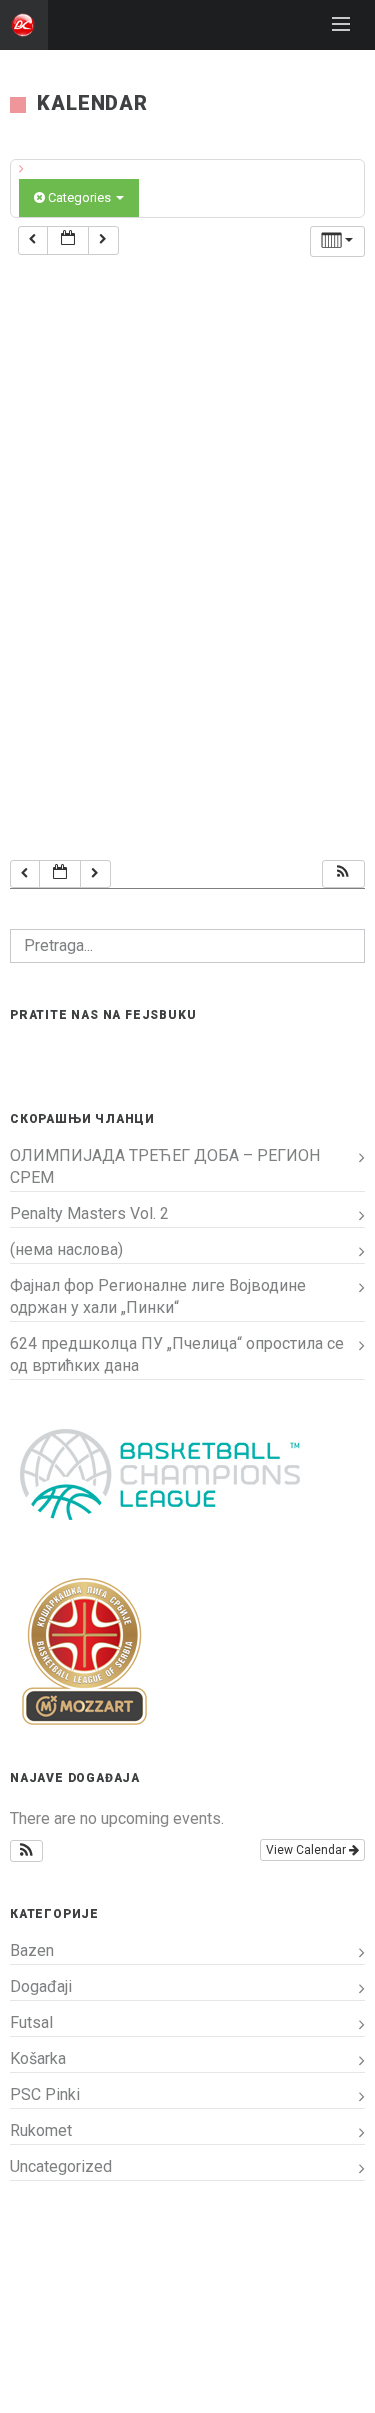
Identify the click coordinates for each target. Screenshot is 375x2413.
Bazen (32, 1950)
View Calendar (307, 1850)
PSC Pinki (45, 2094)
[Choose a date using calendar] (68, 240)
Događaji (41, 1986)
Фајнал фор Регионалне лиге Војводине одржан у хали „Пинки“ (158, 1296)
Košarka (38, 2058)
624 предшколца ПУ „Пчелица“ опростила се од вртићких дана (177, 1354)
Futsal (31, 2022)
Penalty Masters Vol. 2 (89, 1213)
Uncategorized (61, 2166)
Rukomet (41, 2130)
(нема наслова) (66, 1249)
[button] (343, 874)
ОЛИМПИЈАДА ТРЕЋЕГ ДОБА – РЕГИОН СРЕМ (165, 1166)
